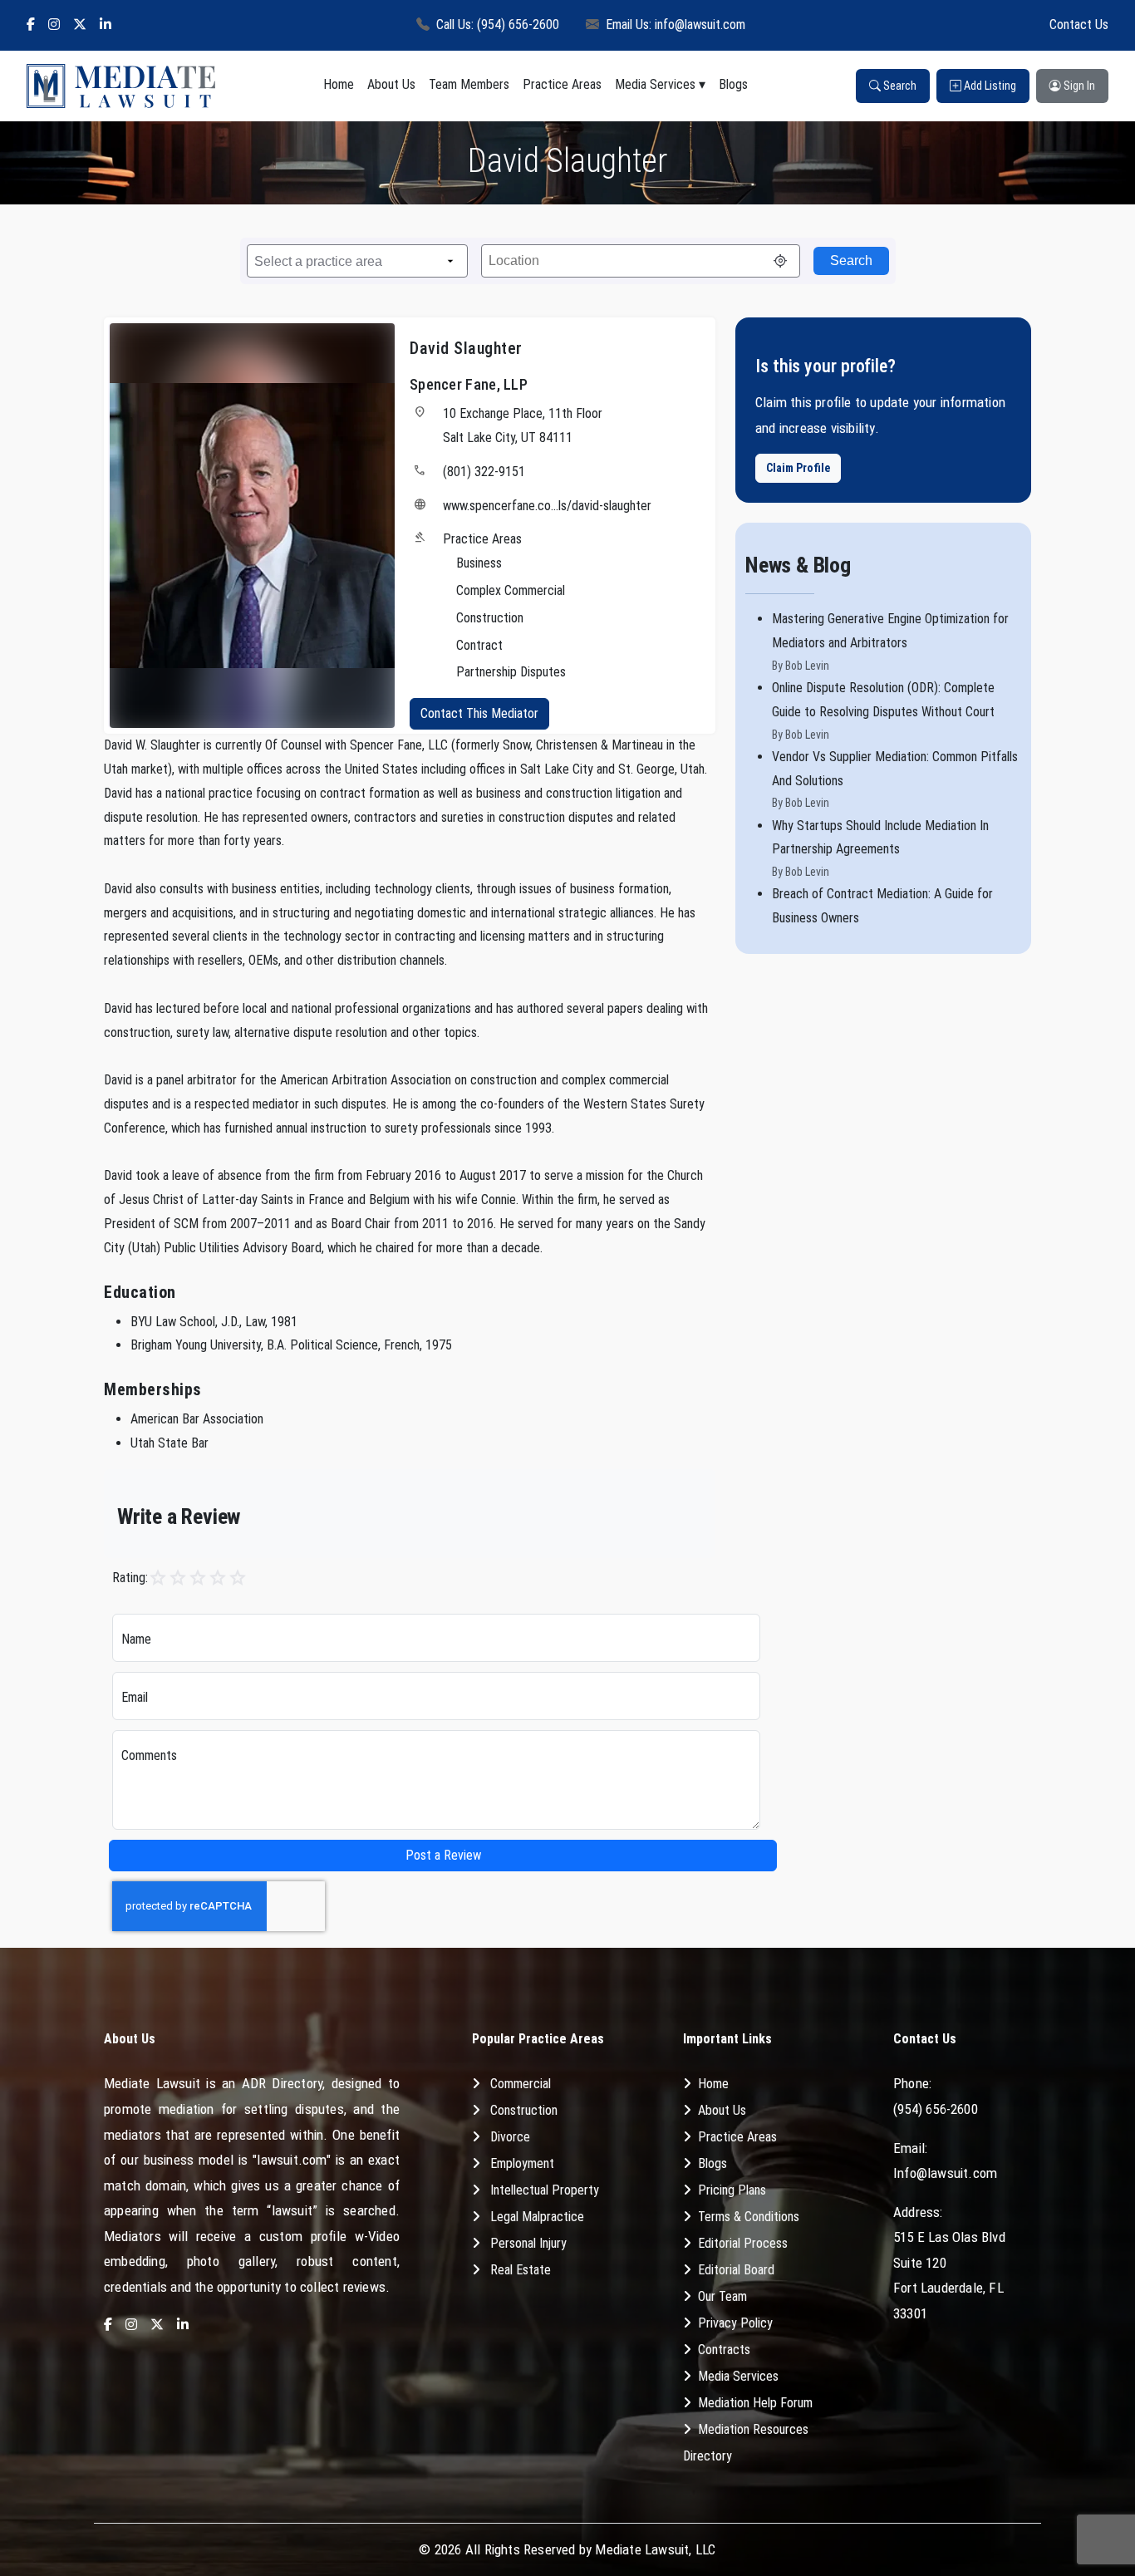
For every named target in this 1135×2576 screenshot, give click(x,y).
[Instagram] (54, 25)
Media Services (655, 84)
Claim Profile (798, 468)
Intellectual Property (545, 2190)
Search (899, 86)
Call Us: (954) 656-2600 (498, 25)
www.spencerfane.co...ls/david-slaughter (547, 506)
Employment (522, 2163)
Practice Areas (562, 84)
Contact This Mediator (479, 713)
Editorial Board (736, 2270)
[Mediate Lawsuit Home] (121, 86)
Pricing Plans (732, 2190)
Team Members (469, 84)
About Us (391, 84)
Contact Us (1079, 25)
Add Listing (989, 86)
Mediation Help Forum (755, 2403)
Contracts (724, 2350)
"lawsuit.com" (292, 2160)
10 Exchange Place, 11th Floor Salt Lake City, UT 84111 (523, 425)
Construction (524, 2110)
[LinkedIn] (106, 25)
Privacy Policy (735, 2323)
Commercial (521, 2084)
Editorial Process (743, 2243)
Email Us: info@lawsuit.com (676, 25)
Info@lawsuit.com (945, 2173)
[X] (80, 25)
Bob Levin (807, 666)
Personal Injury (528, 2243)
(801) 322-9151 (484, 472)
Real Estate (521, 2270)
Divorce (510, 2137)
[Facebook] (31, 25)
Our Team (722, 2296)
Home (339, 84)
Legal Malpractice (537, 2217)
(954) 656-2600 (936, 2109)
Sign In (1078, 86)
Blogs (733, 84)
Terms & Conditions (749, 2217)
